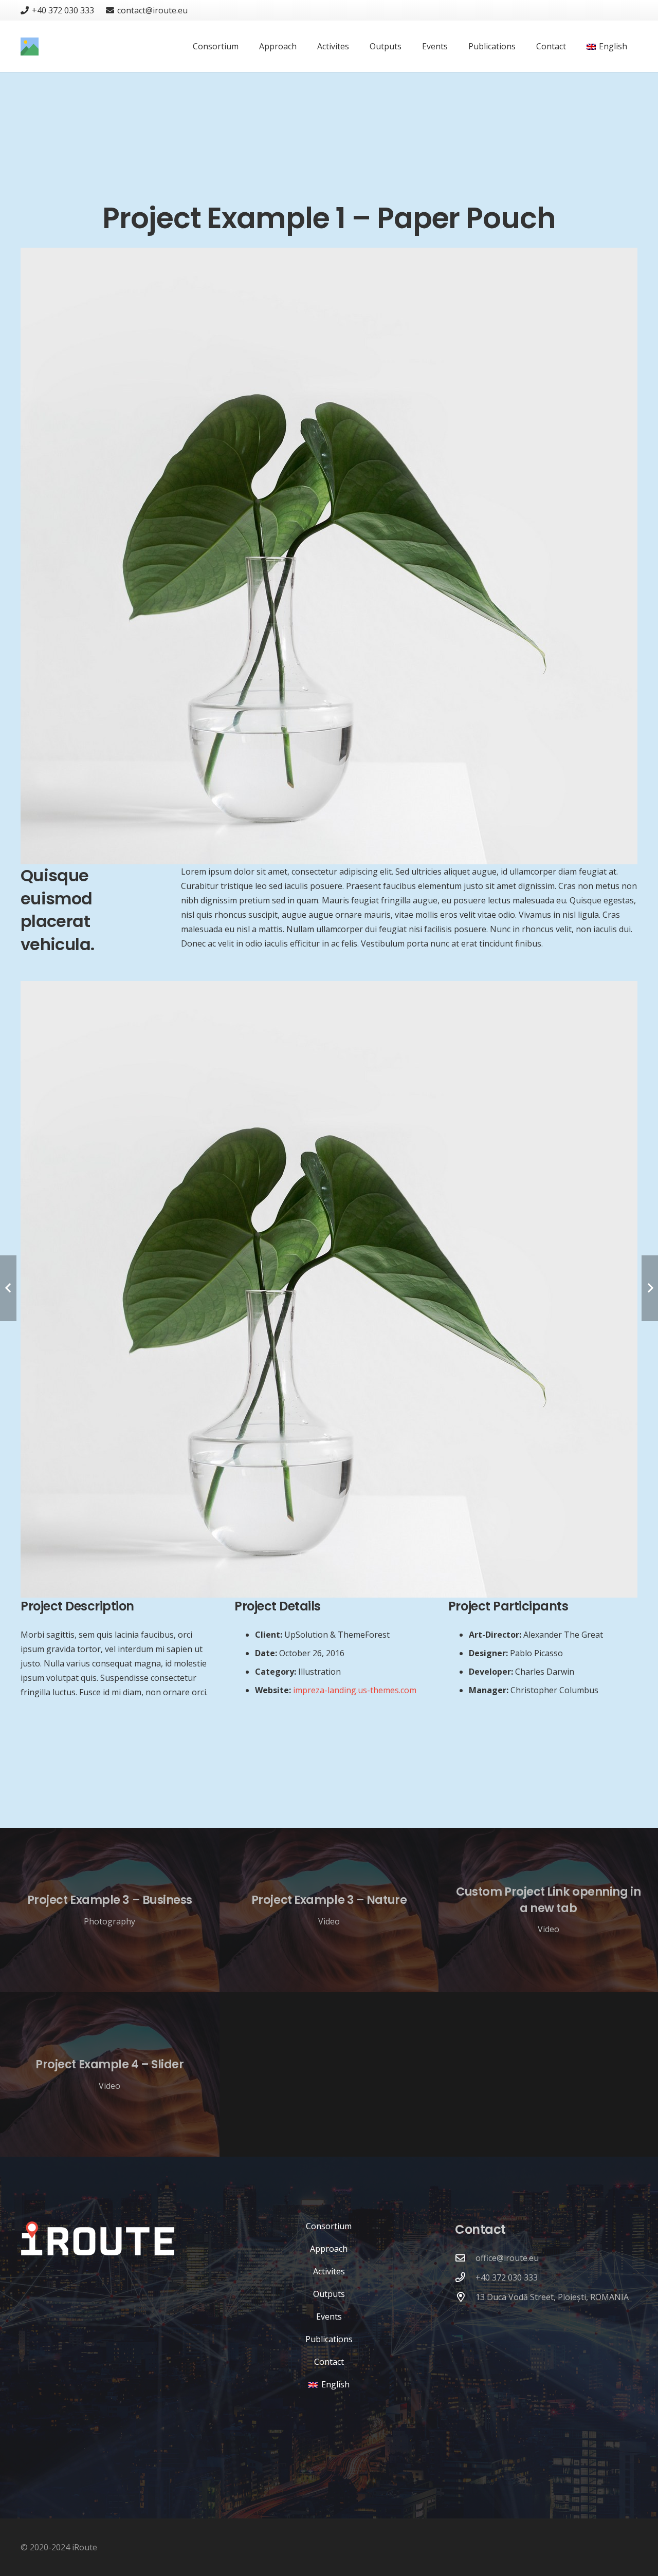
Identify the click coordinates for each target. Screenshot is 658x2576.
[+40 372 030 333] (465, 2277)
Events (329, 2316)
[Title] (30, 47)
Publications (329, 2339)
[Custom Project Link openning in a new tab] (548, 1910)
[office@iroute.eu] (465, 2258)
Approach (329, 2249)
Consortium (329, 2226)
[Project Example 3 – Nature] (329, 1910)
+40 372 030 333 (507, 2277)
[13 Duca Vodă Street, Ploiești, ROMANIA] (465, 2297)
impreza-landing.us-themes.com (355, 1690)
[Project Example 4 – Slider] (110, 2074)
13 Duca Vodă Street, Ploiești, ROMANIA (552, 2297)
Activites (329, 2271)
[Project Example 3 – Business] (110, 1910)
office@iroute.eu (507, 2258)
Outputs (329, 2294)
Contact (329, 2362)
